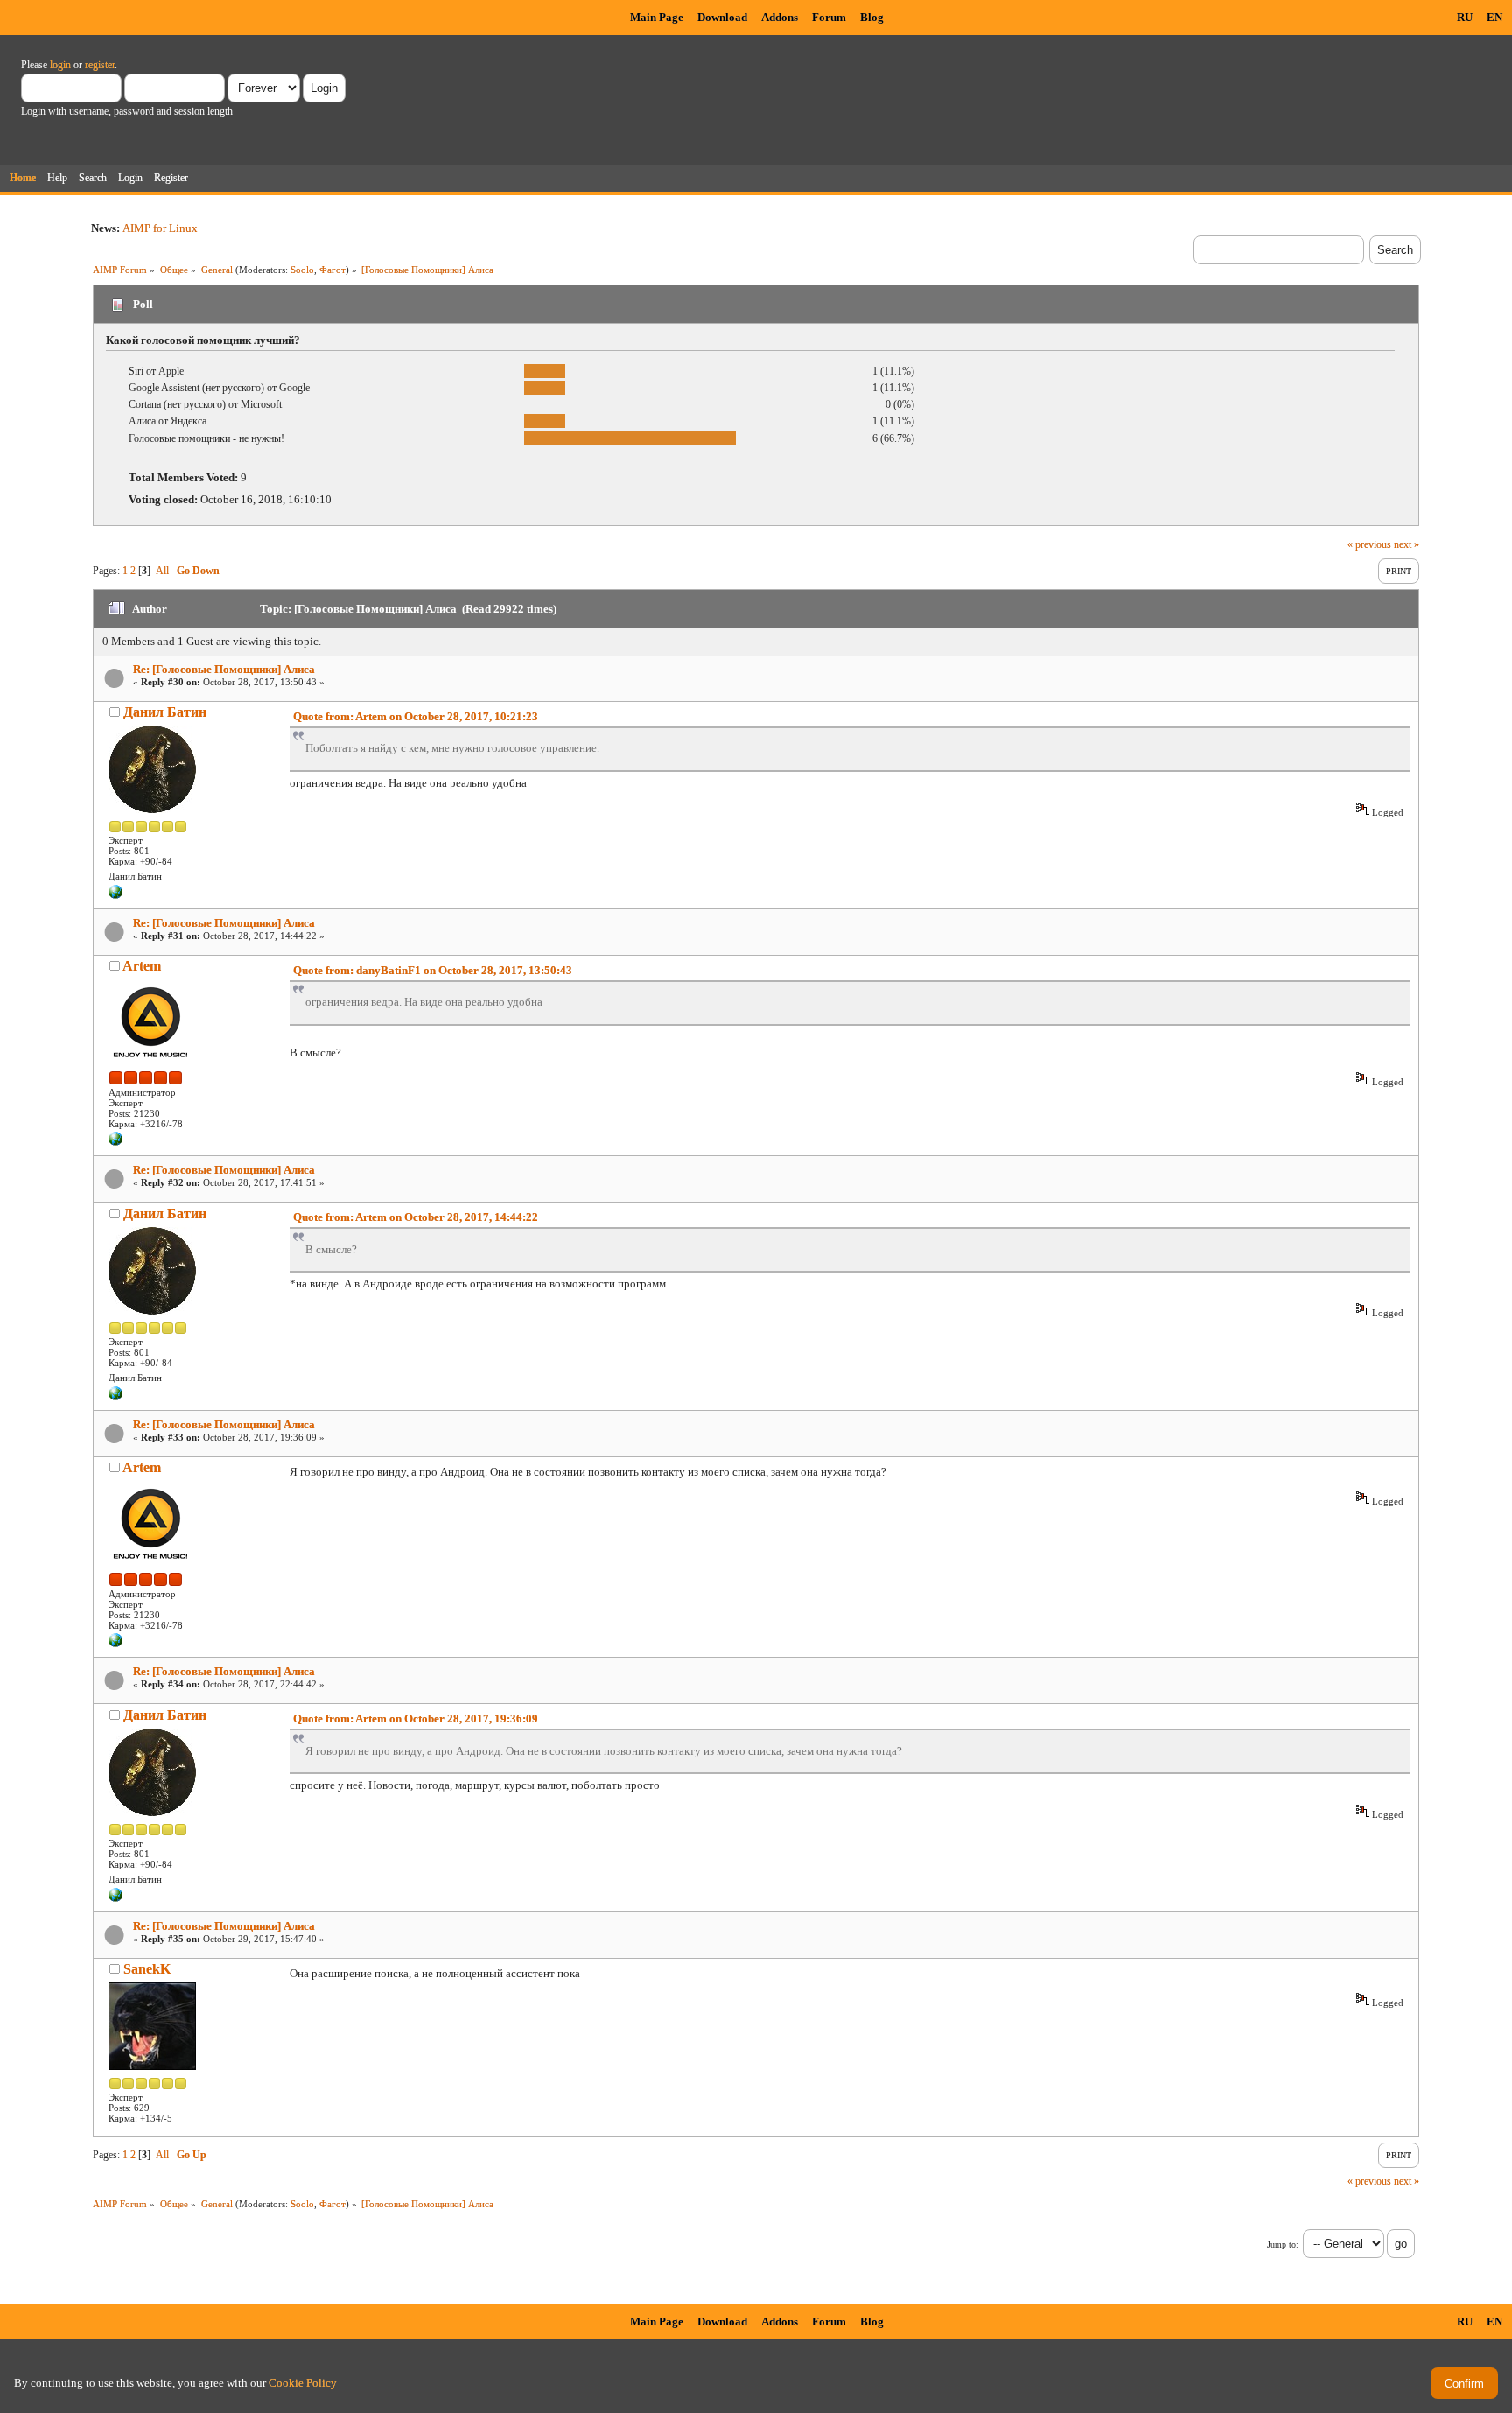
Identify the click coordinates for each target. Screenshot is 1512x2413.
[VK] (115, 895)
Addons (780, 17)
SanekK (147, 1969)
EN (1494, 17)
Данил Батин (165, 712)
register (100, 65)
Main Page (657, 17)
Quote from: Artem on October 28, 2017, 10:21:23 (416, 716)
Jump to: (1283, 2245)
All (162, 571)
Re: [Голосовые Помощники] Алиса (224, 669)
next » (1407, 544)
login (60, 65)
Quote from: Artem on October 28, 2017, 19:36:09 (416, 1719)
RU (1465, 17)
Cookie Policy (303, 2383)
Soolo (302, 270)
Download (722, 17)
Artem (142, 966)
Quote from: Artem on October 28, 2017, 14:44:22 (416, 1217)
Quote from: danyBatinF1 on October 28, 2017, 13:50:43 (433, 970)
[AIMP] (115, 1142)
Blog (872, 17)
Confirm (1464, 2384)
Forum (829, 17)
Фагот (332, 270)
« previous (1369, 544)
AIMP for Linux (160, 228)
